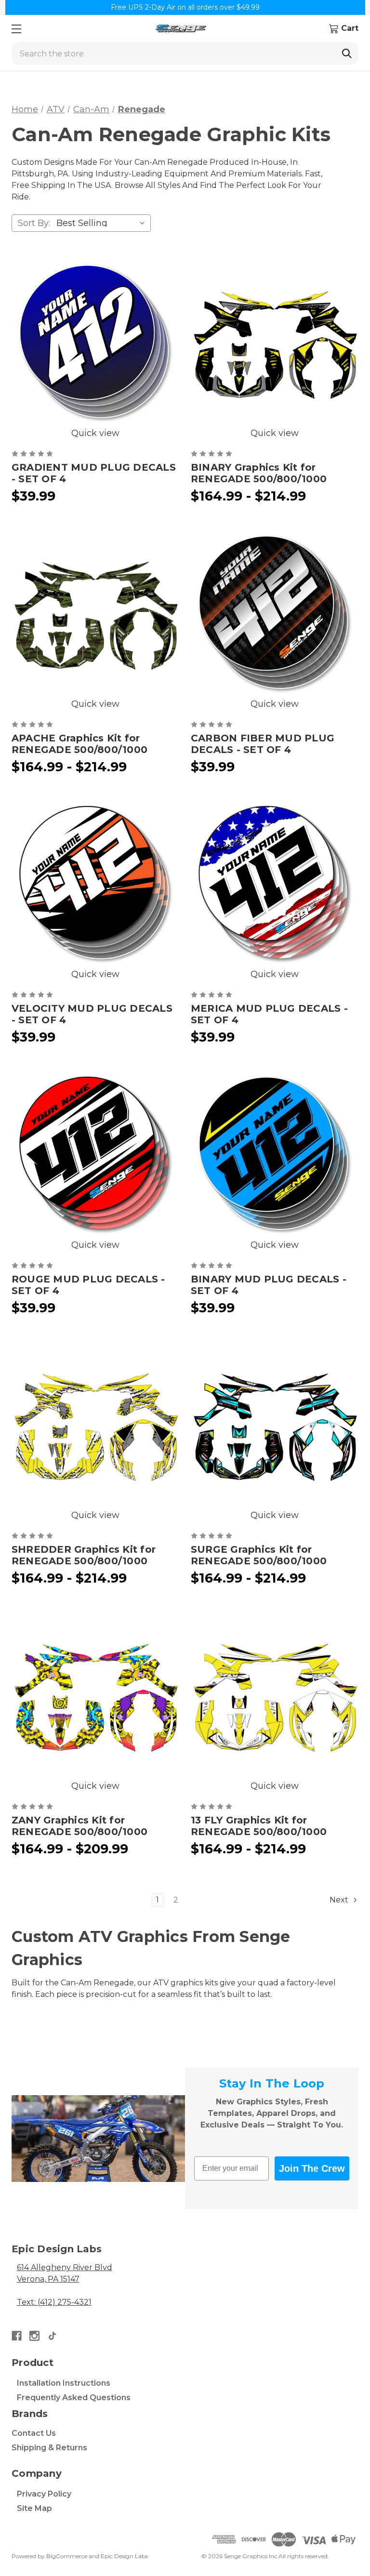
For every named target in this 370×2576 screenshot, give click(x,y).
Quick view (95, 433)
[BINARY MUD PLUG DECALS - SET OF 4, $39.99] (275, 1154)
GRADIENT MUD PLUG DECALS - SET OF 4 (94, 473)
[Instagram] (34, 2336)
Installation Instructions (64, 2383)
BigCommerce (67, 2556)
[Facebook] (17, 2336)
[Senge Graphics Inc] (181, 29)
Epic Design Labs (124, 2556)
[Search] (347, 53)
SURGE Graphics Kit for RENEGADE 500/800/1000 (259, 1555)
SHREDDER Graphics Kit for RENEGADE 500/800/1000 (84, 1555)
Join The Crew (312, 2168)
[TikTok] (52, 2336)
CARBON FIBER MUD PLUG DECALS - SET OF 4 (263, 744)
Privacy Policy (44, 2494)
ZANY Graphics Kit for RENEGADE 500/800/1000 (79, 1826)
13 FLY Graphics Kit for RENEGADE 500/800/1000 (259, 1826)
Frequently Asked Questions (74, 2398)
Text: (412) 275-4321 (54, 2302)
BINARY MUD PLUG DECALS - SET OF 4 (269, 1285)
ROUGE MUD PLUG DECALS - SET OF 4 (88, 1285)
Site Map (34, 2508)
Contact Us (34, 2433)
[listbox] (103, 223)
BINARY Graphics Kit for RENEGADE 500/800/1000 (259, 473)
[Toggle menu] (16, 29)
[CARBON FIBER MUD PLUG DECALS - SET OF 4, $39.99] (275, 613)
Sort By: (34, 223)
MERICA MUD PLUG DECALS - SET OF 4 (269, 1014)
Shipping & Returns (49, 2448)
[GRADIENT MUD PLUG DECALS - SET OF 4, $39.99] (95, 343)
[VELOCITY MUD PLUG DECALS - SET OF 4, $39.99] (95, 884)
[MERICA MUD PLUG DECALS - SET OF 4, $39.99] (275, 884)
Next (340, 1900)
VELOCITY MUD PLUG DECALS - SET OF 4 (92, 1014)
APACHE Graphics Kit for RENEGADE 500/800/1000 (79, 744)
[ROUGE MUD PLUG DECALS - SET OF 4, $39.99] (95, 1154)
